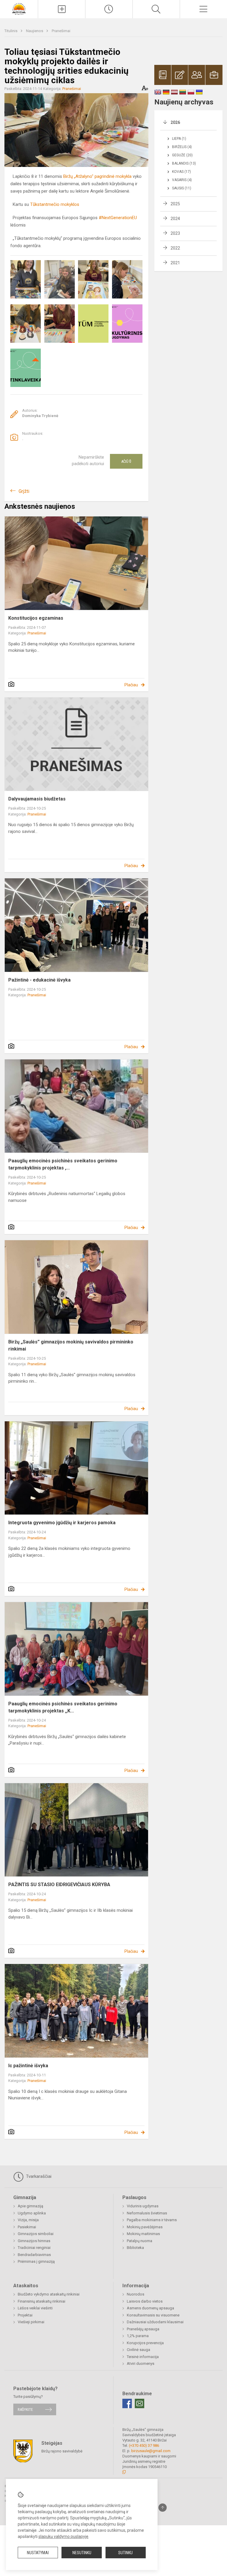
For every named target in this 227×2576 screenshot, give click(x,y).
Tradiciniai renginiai (34, 2248)
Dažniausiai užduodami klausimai (155, 2322)
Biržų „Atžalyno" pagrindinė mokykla (97, 176)
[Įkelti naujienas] (62, 9)
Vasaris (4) (182, 180)
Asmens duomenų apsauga (150, 2308)
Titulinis (11, 31)
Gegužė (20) (182, 155)
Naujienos (35, 31)
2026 (175, 122)
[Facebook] (127, 2403)
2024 (175, 219)
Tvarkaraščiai (38, 2176)
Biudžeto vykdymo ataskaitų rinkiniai (49, 2294)
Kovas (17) (181, 172)
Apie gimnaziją (30, 2206)
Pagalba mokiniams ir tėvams (152, 2220)
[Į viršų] (163, 2508)
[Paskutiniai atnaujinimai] (109, 9)
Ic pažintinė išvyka (28, 2066)
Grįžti (24, 491)
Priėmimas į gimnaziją (36, 2261)
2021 (175, 263)
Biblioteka (135, 2248)
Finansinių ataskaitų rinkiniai (42, 2301)
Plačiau (131, 685)
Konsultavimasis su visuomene (153, 2315)
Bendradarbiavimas (34, 2255)
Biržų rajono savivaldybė (62, 2451)
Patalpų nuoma (140, 2241)
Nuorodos (136, 2294)
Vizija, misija (28, 2220)
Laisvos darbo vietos (145, 2301)
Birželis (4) (182, 147)
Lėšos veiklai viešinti (35, 2308)
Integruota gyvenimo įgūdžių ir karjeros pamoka (62, 1523)
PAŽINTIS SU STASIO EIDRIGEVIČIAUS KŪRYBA (59, 1885)
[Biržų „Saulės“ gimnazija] (19, 8)
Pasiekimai (27, 2227)
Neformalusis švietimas (147, 2213)
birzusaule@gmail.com (151, 2451)
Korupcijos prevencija (145, 2343)
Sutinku (125, 2553)
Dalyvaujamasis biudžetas (37, 799)
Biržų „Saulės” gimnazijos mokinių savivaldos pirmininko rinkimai (71, 1345)
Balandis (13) (184, 163)
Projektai (25, 2315)
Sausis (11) (182, 188)
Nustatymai (38, 2553)
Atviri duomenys (141, 2363)
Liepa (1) (179, 139)
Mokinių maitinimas (143, 2234)
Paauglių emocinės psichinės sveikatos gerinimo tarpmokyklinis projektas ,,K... (63, 1707)
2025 (175, 204)
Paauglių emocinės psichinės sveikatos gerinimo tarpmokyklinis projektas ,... (63, 1164)
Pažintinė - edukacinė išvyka (39, 980)
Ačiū (126, 461)
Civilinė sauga (138, 2350)
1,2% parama (138, 2336)
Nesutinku (82, 2553)
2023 (175, 233)
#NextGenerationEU (118, 218)
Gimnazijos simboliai (36, 2234)
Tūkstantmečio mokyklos (55, 204)
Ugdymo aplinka (32, 2213)
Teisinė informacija (143, 2357)
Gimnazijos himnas (34, 2241)
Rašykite (25, 2410)
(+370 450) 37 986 (144, 2445)
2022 (175, 248)
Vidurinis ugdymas (143, 2206)
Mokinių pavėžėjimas (145, 2227)
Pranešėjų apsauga (143, 2329)
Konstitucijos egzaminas (36, 618)
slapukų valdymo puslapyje (63, 2536)
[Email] (140, 2403)
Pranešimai (61, 31)
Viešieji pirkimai (31, 2322)
